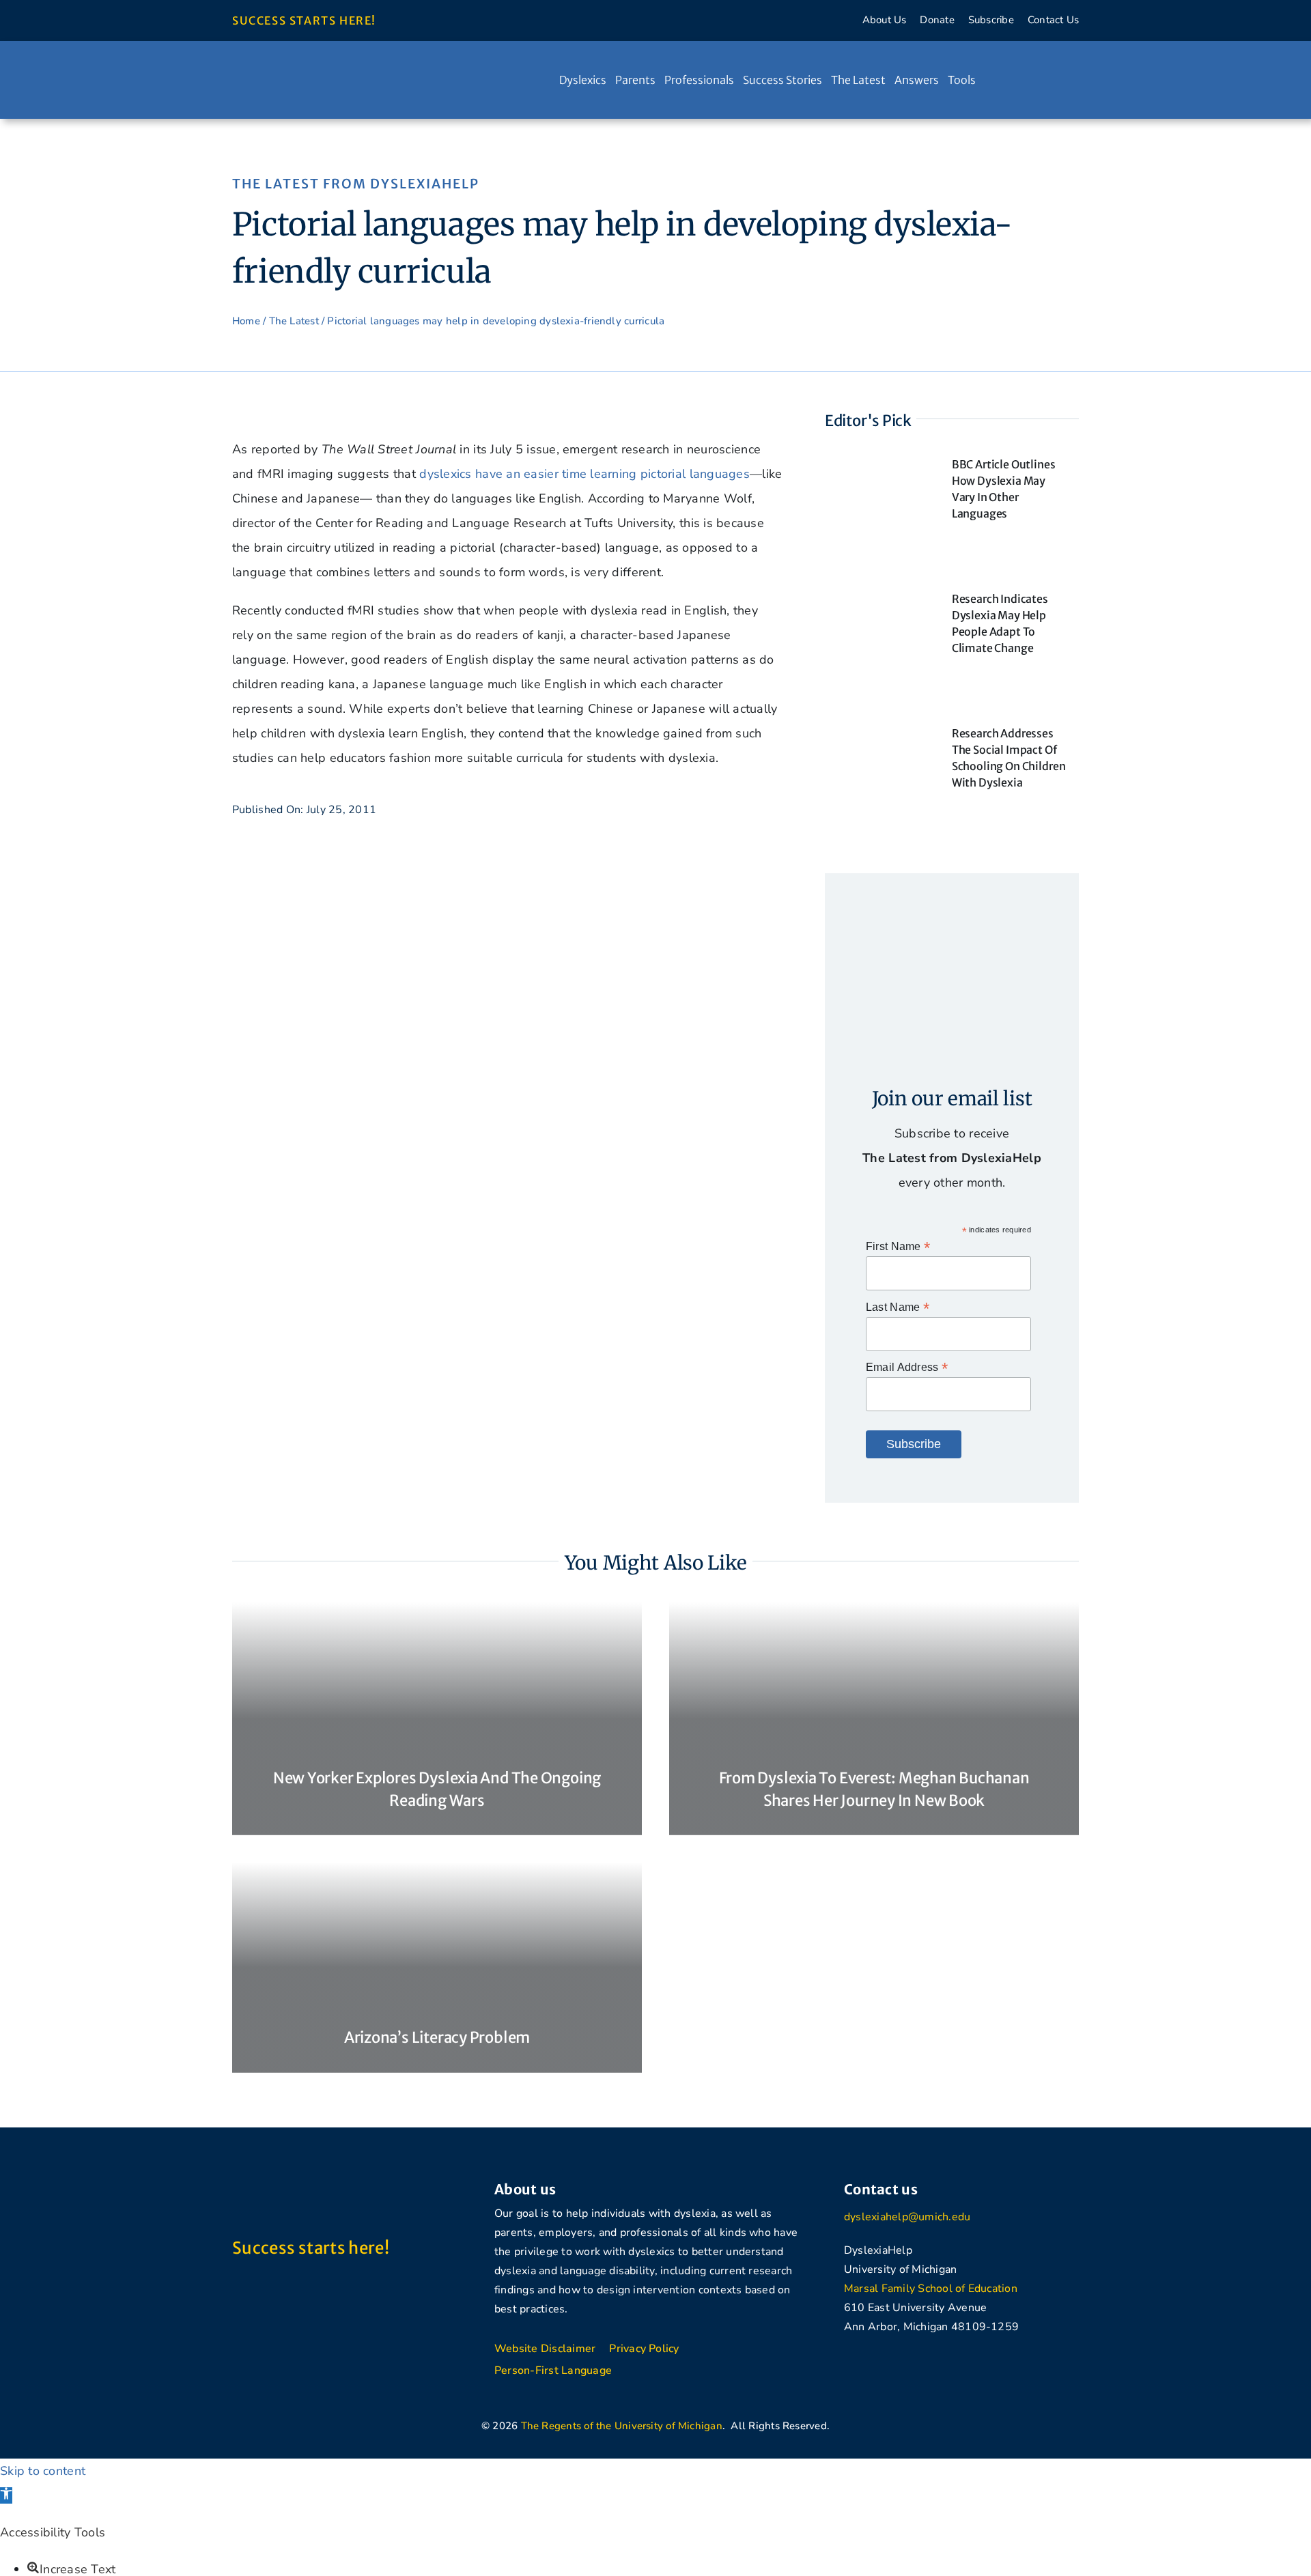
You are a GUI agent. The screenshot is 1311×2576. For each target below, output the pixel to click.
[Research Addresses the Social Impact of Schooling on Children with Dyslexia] (878, 731)
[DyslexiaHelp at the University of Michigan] (335, 70)
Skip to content (43, 2471)
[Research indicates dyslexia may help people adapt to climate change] (878, 596)
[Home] (546, 80)
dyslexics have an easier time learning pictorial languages (584, 474)
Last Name (898, 1307)
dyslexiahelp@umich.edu (907, 2217)
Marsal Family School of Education (931, 2289)
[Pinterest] (929, 2360)
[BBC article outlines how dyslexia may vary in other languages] (878, 462)
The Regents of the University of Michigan (622, 2426)
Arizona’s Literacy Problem (437, 2037)
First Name (898, 1246)
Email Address (907, 1367)
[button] (6, 2495)
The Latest (294, 321)
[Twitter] (882, 2367)
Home (246, 321)
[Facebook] (846, 2367)
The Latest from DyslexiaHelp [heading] (356, 184)
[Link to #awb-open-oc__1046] (1038, 80)
